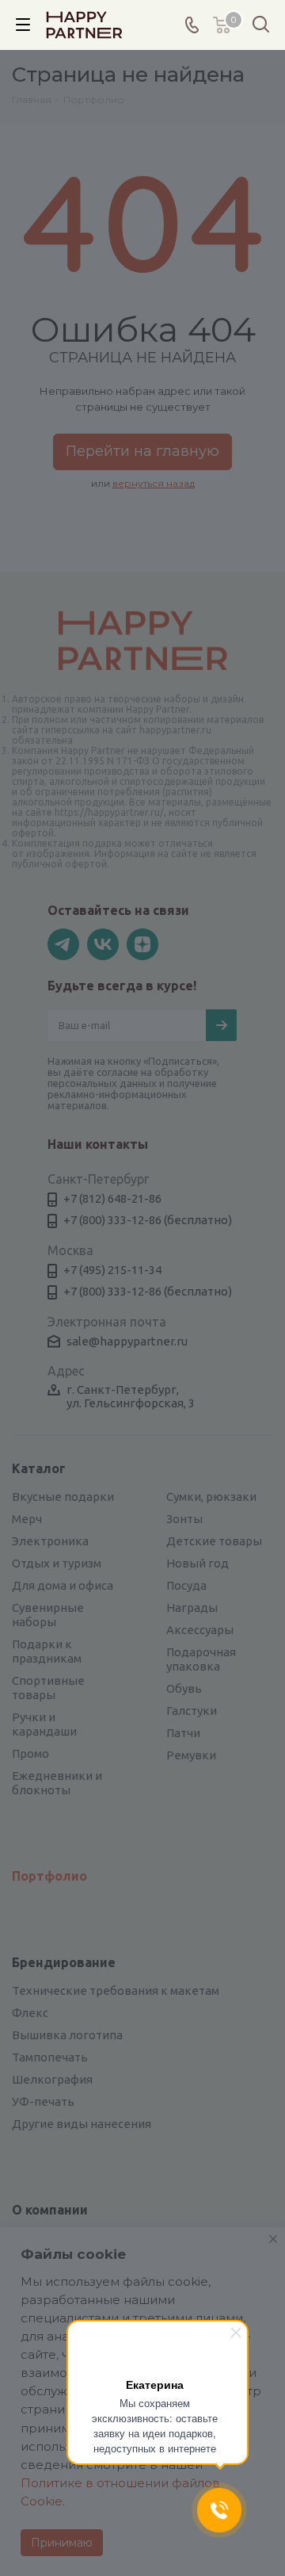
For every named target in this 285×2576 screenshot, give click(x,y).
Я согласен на (114, 1391)
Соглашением (165, 1479)
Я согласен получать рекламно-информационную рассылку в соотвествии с (132, 1460)
